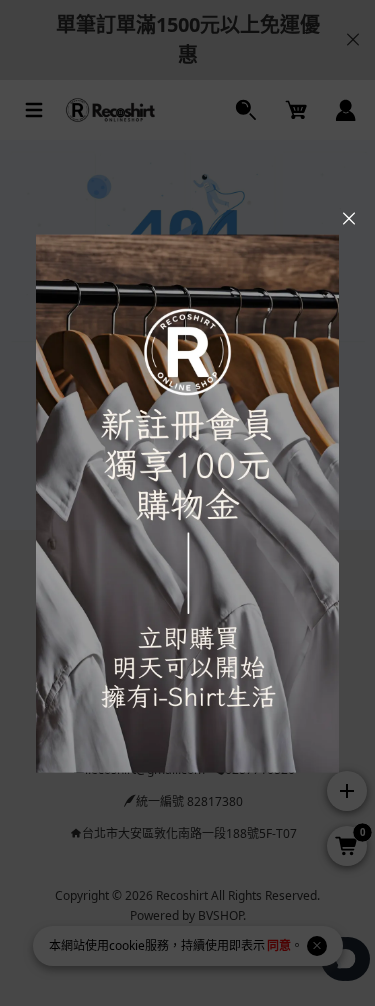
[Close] (349, 219)
